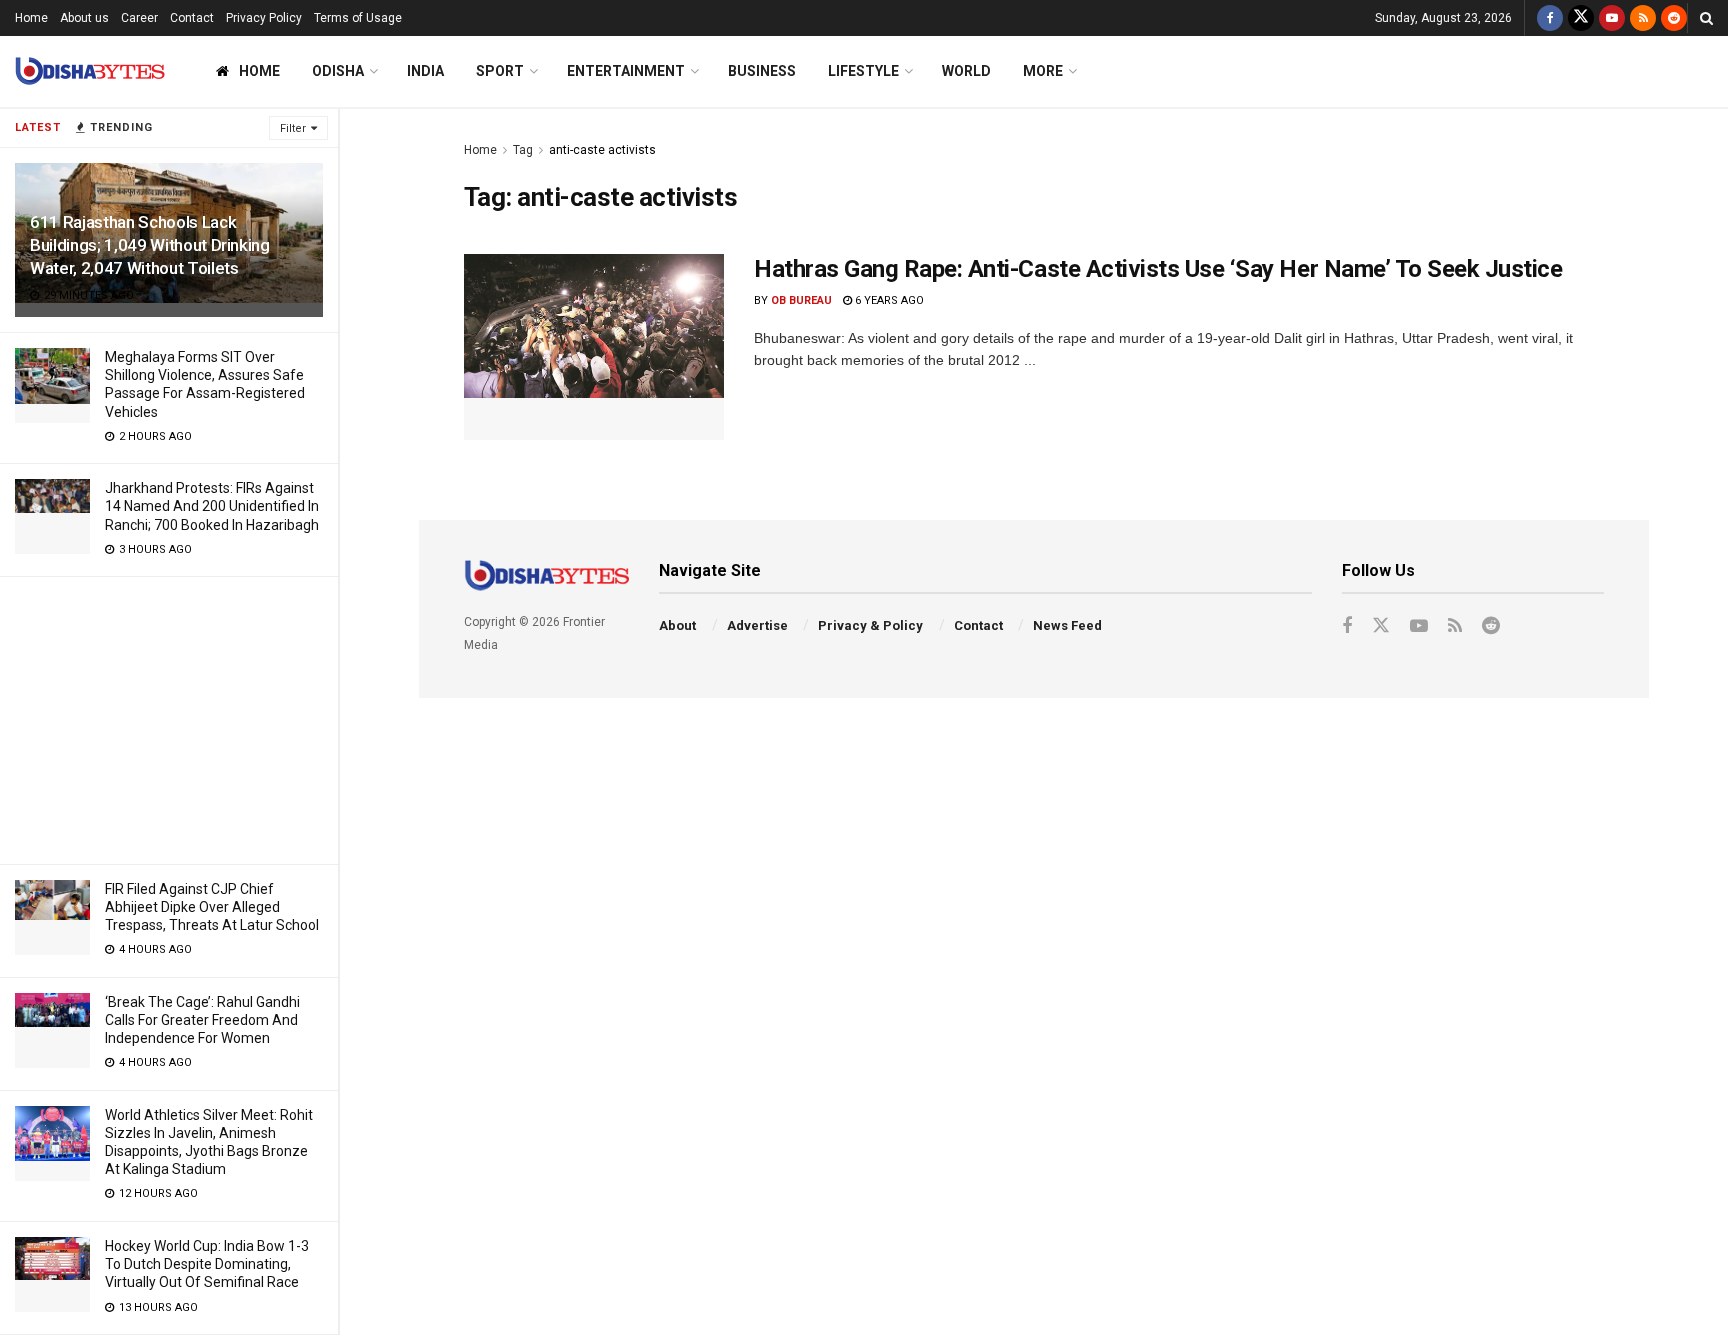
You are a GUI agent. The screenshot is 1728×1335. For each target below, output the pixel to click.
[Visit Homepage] (90, 71)
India (425, 71)
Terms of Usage (358, 18)
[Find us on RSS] (1643, 18)
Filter (293, 128)
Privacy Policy (264, 18)
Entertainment (626, 71)
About (677, 625)
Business (762, 71)
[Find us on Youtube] (1612, 18)
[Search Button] (1706, 18)
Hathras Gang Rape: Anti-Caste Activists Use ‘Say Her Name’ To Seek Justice (1158, 269)
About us (84, 18)
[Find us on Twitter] (1581, 18)
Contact (192, 18)
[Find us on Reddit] (1674, 18)
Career (139, 18)
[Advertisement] (169, 717)
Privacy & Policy (870, 625)
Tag (523, 150)
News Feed (1067, 625)
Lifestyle (863, 71)
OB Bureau (801, 300)
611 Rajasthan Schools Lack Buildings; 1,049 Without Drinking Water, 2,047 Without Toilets (150, 245)
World (966, 71)
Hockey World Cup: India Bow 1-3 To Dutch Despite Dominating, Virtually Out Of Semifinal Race (207, 1264)
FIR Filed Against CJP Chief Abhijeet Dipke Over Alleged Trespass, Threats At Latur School (212, 907)
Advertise (757, 625)
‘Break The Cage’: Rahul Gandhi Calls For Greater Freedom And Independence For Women (202, 1020)
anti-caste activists (602, 150)
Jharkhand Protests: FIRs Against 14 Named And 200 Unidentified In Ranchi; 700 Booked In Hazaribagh (212, 506)
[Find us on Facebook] (1550, 18)
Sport (500, 71)
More (1043, 71)
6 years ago (888, 300)
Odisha (338, 71)
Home (31, 18)
